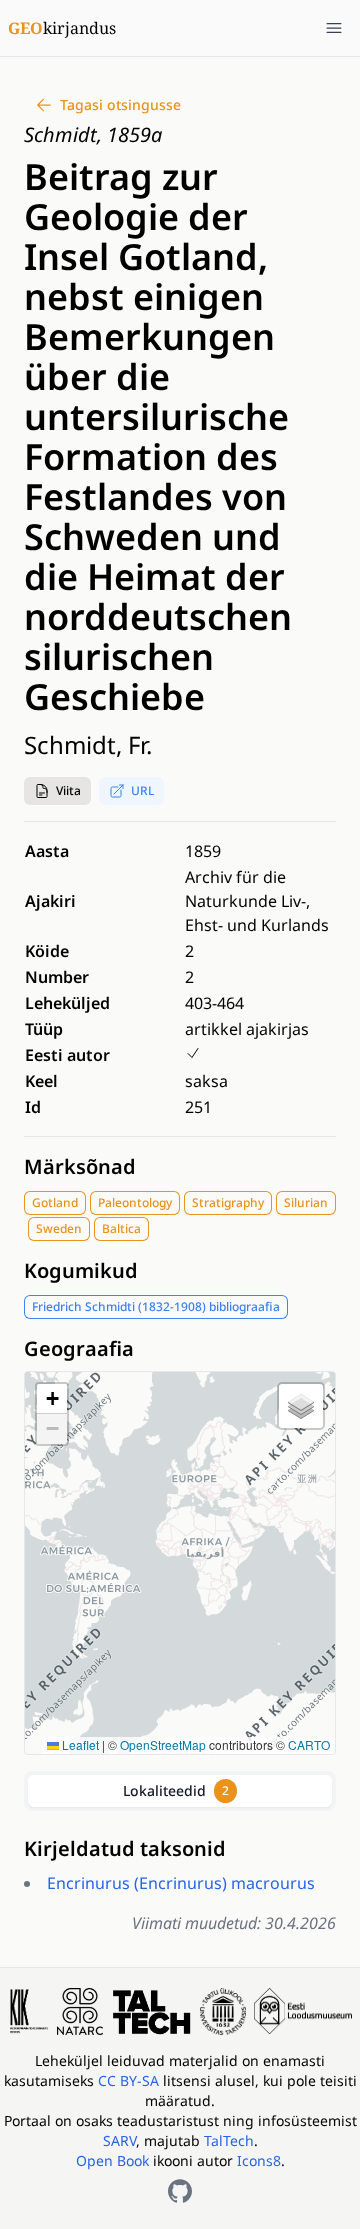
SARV (119, 2140)
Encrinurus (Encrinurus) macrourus (181, 1883)
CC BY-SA (130, 2080)
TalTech (229, 2140)
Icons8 (259, 2160)
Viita (68, 790)
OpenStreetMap (163, 1744)
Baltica (121, 1228)
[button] (57, 791)
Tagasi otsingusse (120, 104)
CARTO (309, 1744)
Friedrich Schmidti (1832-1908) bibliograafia (156, 1306)
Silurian (306, 1202)
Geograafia (79, 1348)
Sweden (59, 1228)
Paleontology (135, 1202)
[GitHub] (180, 2191)
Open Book (112, 2160)
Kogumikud (81, 1270)
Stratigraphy (228, 1202)
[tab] (180, 1791)
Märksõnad (80, 1166)
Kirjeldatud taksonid (125, 1848)
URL (142, 790)
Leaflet (79, 1744)
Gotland (55, 1202)
